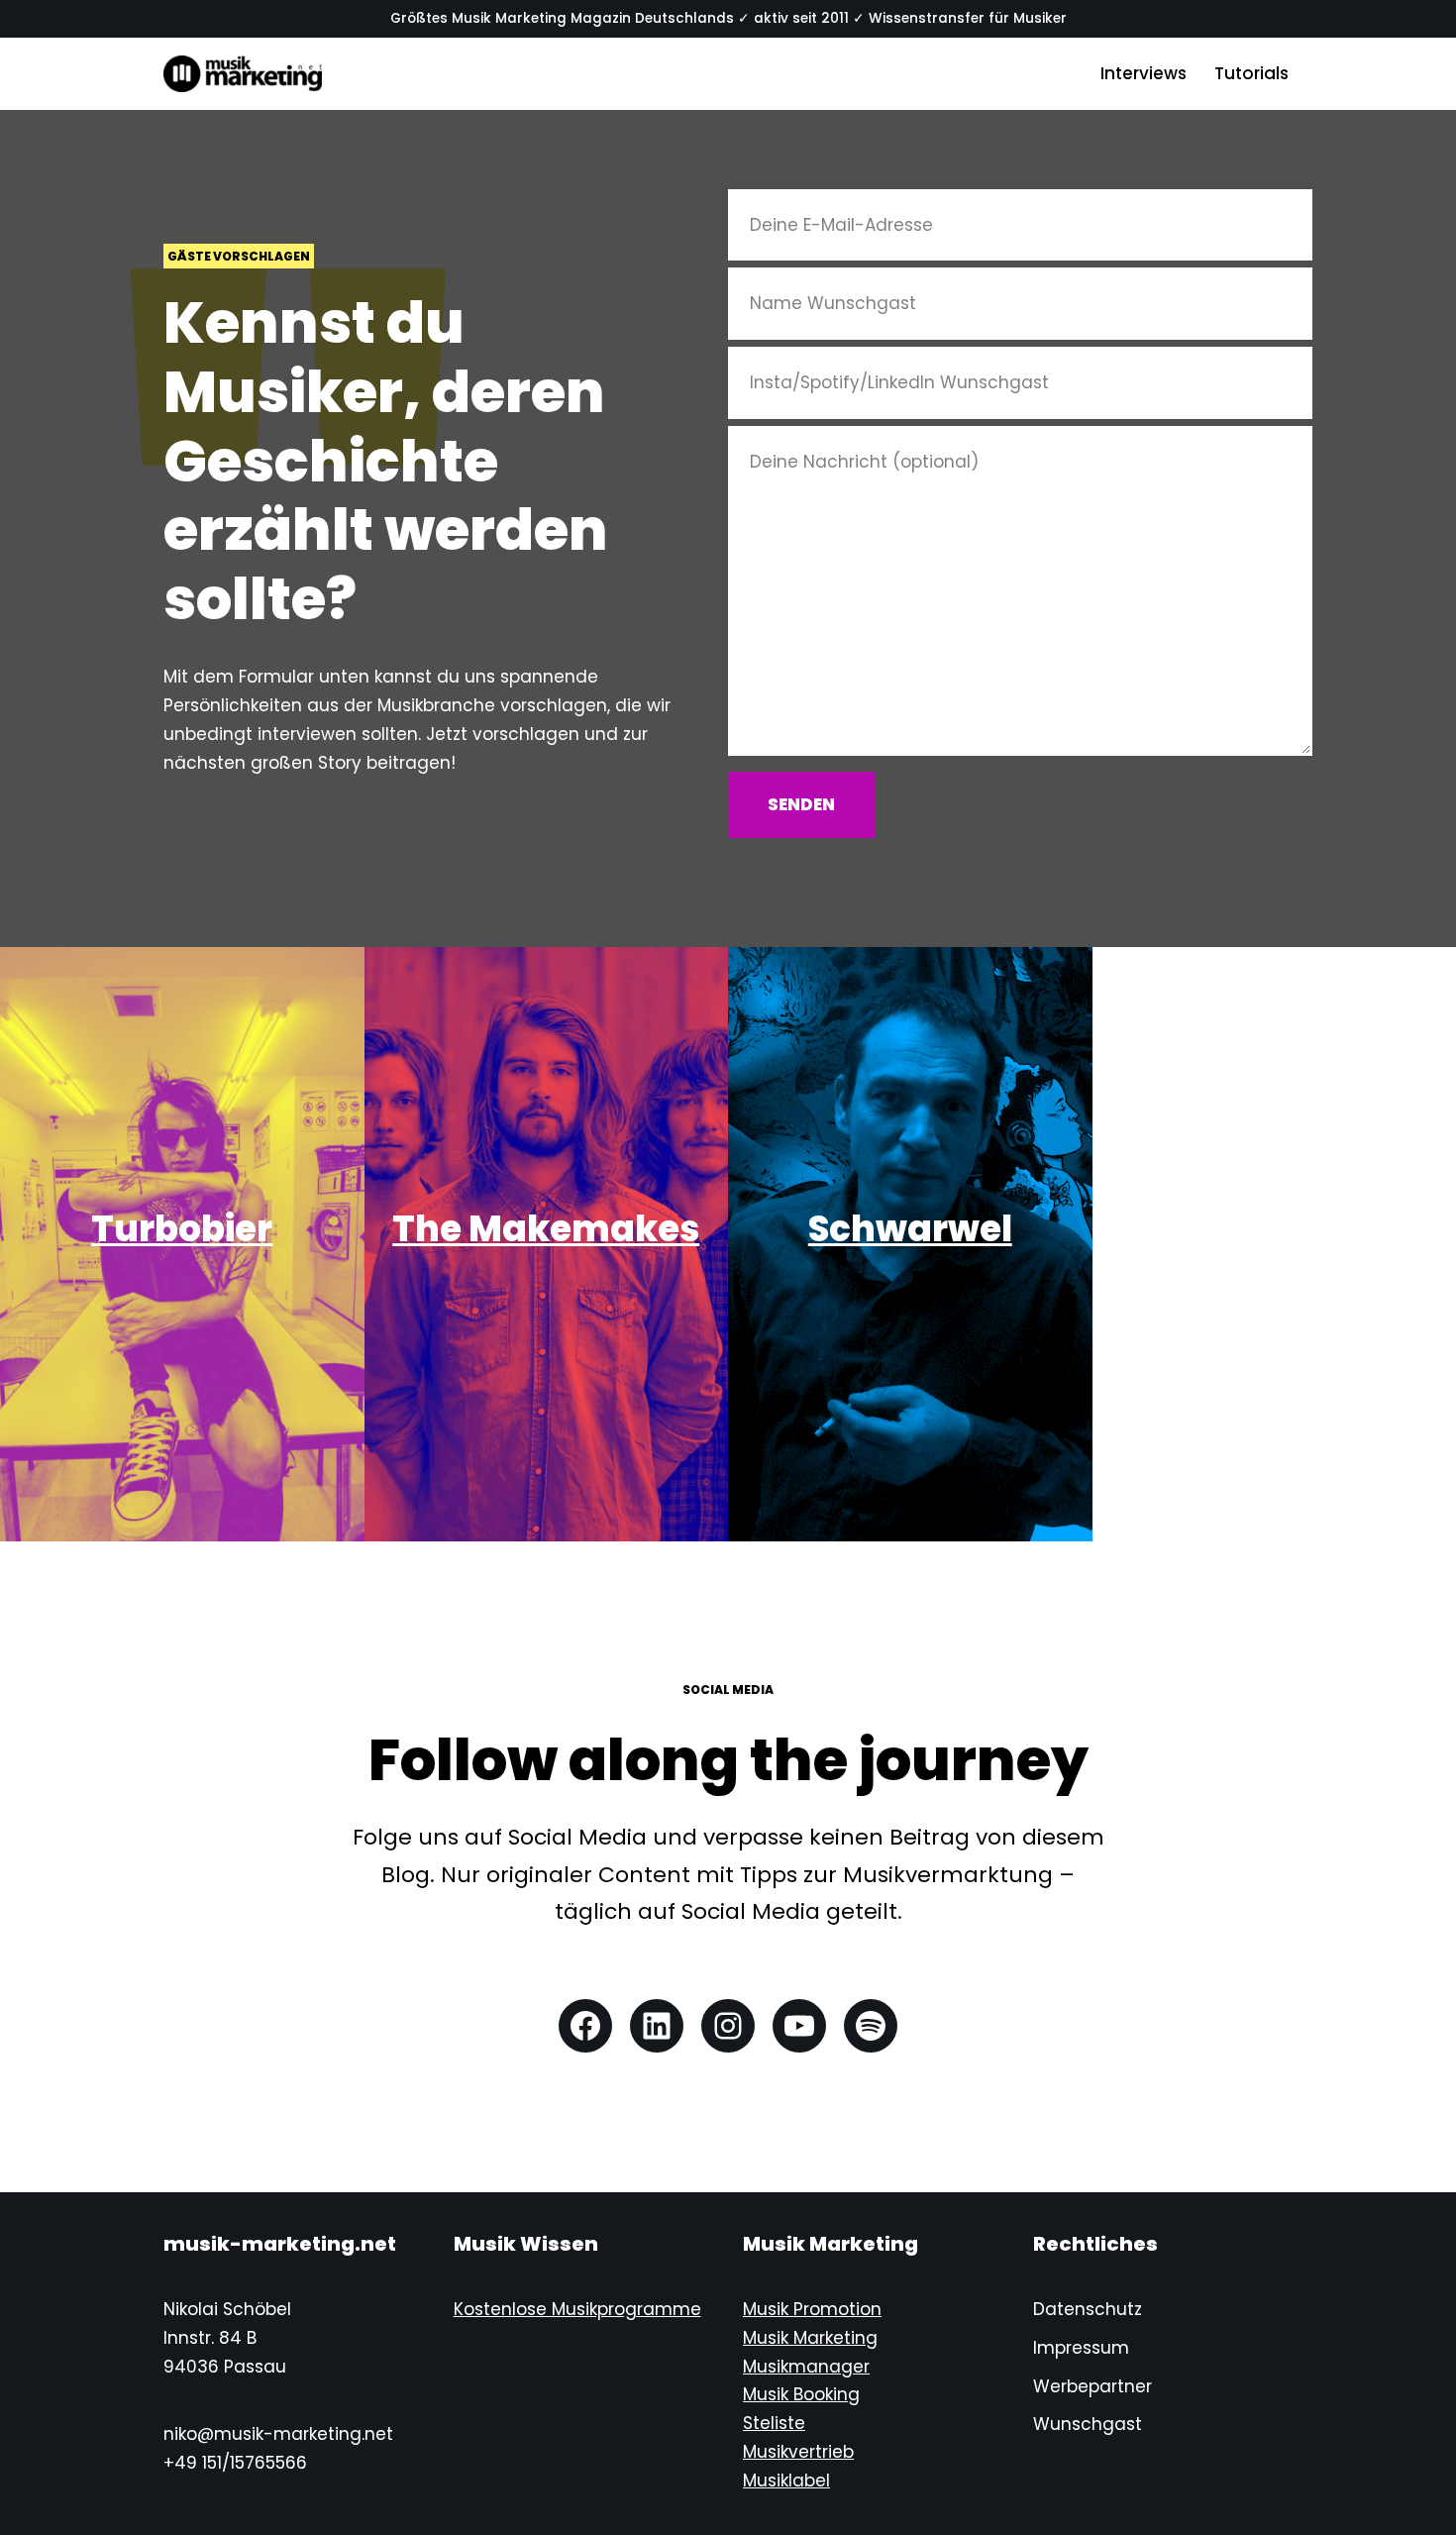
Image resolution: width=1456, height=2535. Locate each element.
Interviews (1144, 73)
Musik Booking (801, 2394)
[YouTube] (799, 2026)
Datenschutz (1088, 2309)
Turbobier (182, 1229)
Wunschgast (1088, 2424)
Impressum (1081, 2348)
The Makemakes (546, 1229)
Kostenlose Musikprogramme (577, 2309)
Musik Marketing (810, 2338)
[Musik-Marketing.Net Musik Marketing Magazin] (243, 74)
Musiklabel (786, 2481)
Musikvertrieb (798, 2452)
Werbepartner (1092, 2386)
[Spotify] (871, 2026)
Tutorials (1251, 73)
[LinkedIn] (657, 2026)
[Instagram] (728, 2026)
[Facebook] (585, 2026)
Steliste (774, 2423)
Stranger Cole (1274, 1229)
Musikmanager (806, 2367)
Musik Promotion (812, 2309)
